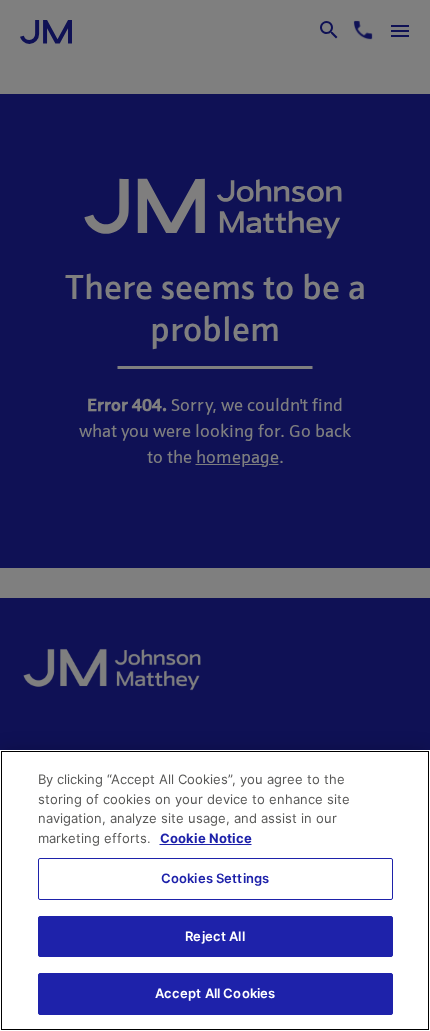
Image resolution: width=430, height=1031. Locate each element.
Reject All (214, 936)
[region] (215, 890)
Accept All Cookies (215, 993)
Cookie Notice (206, 838)
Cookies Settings (215, 878)
